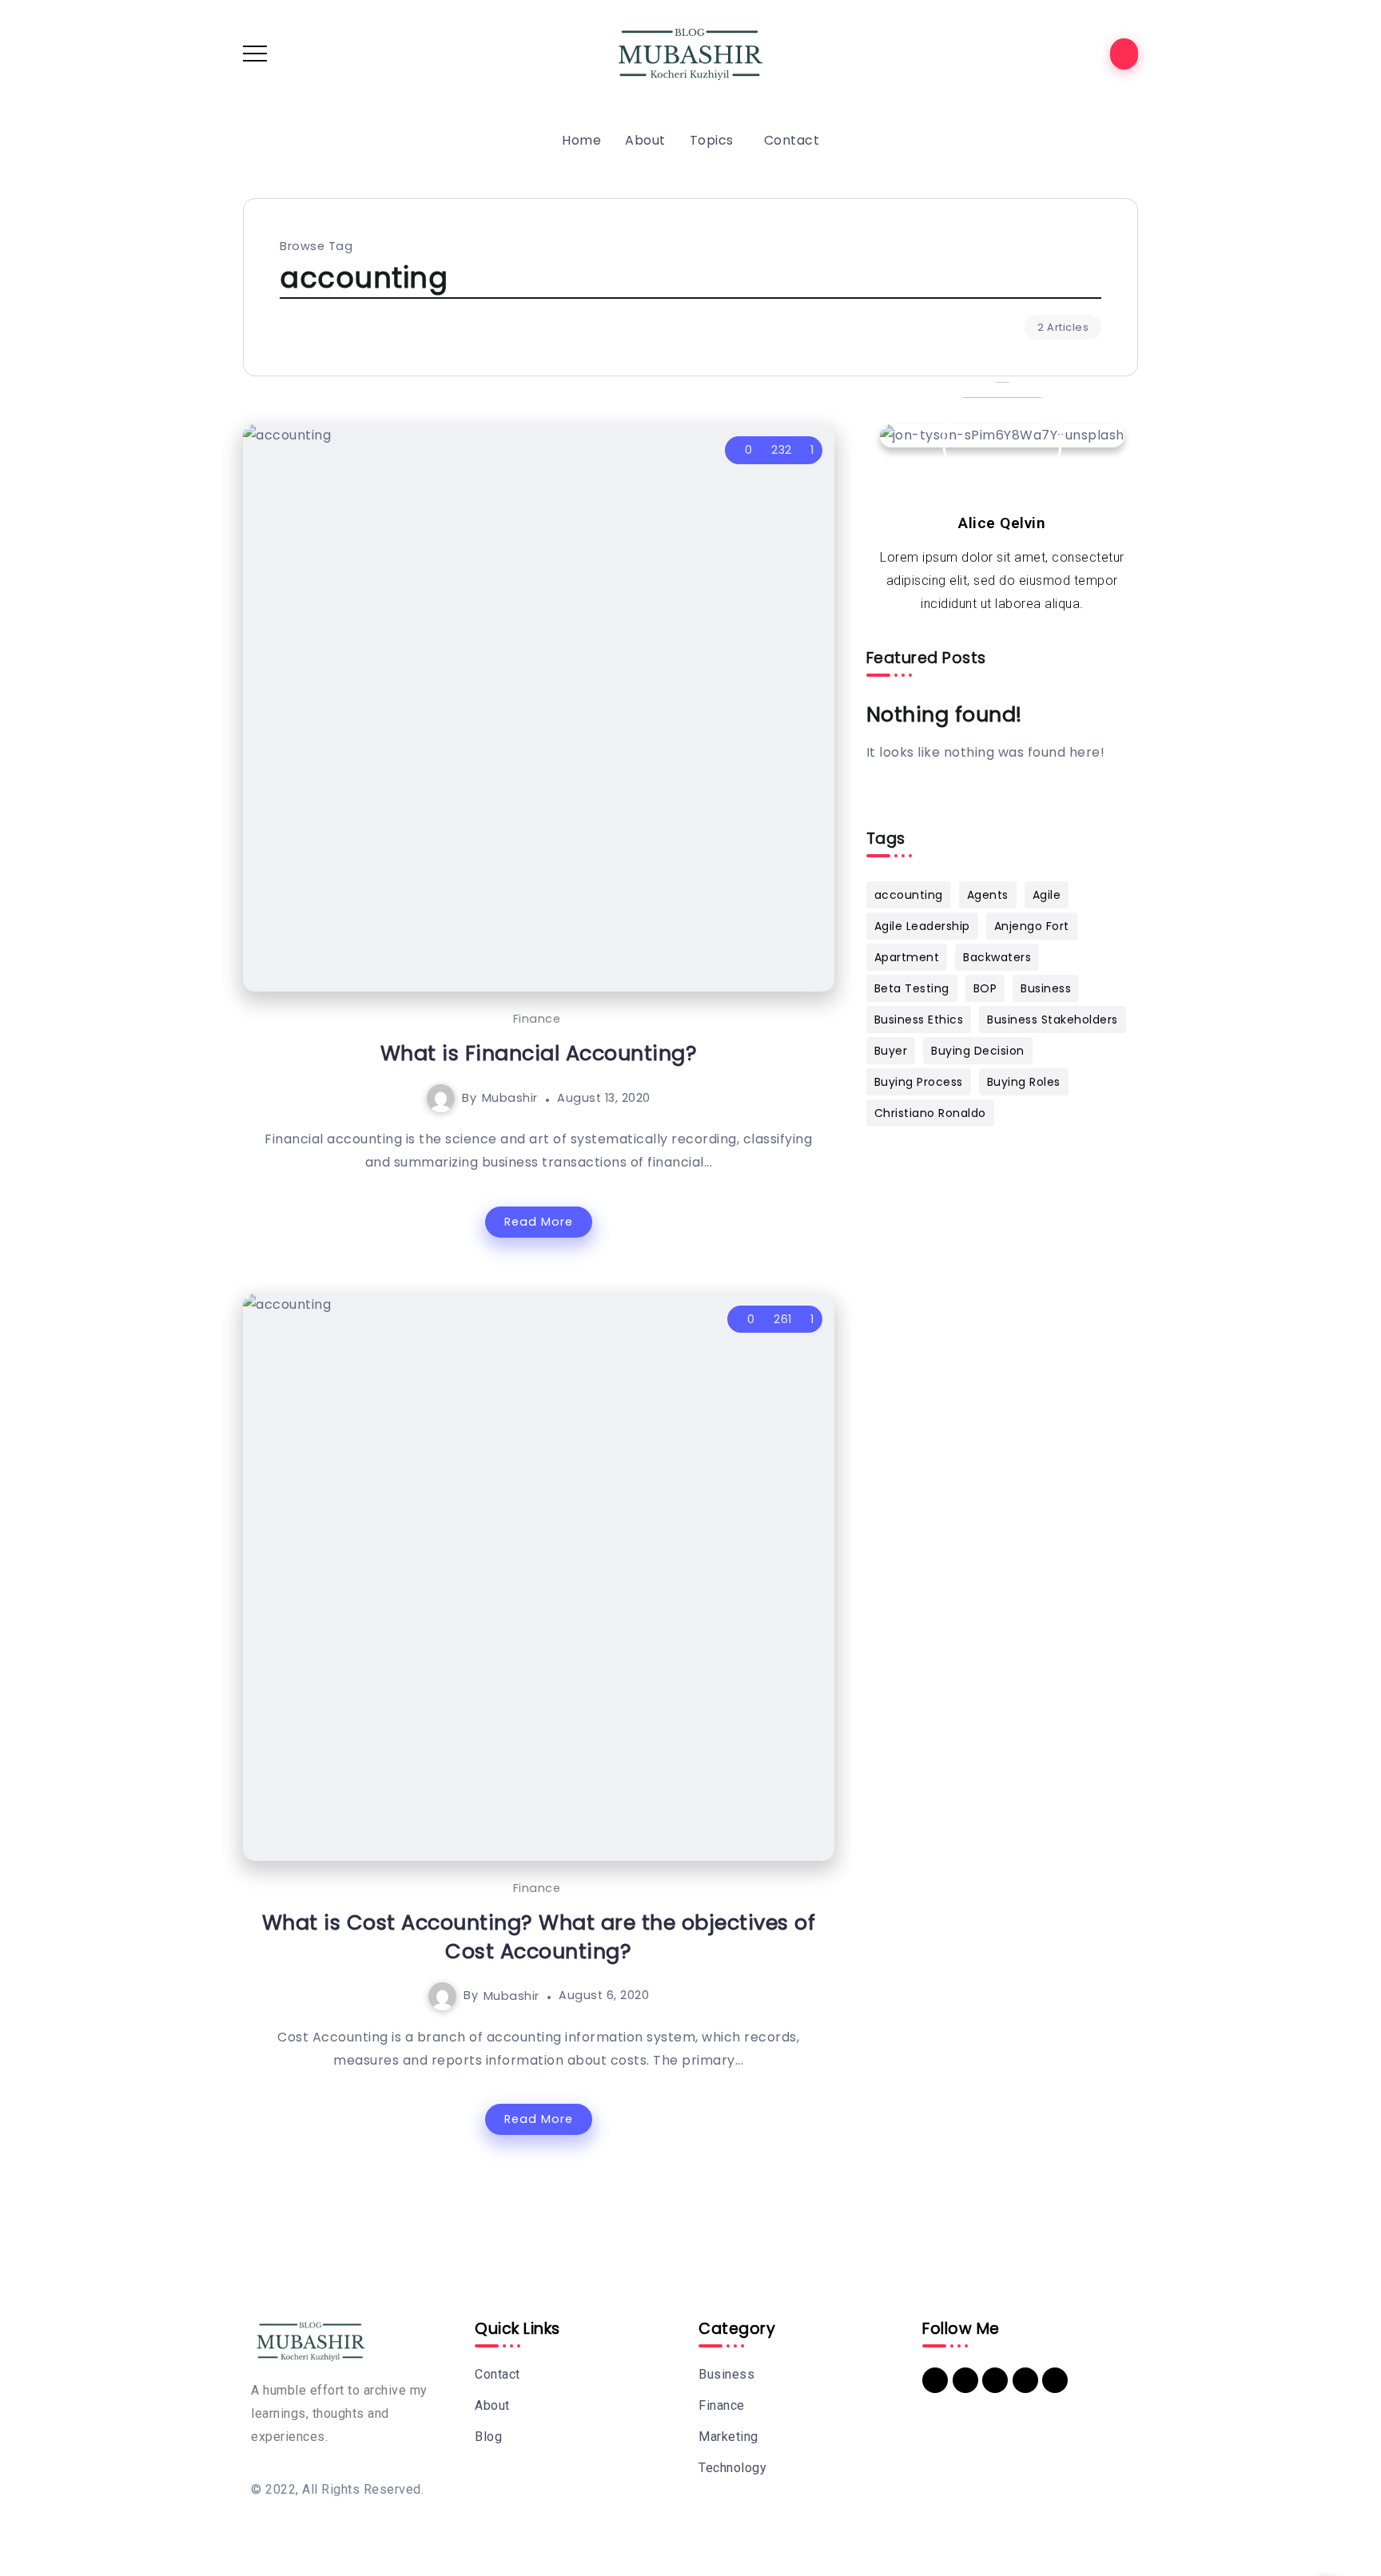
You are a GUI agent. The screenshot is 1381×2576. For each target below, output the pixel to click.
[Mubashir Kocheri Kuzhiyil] (690, 52)
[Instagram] (1055, 2380)
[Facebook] (965, 2380)
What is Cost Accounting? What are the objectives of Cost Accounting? (539, 1937)
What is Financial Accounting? (539, 1053)
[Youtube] (1025, 2380)
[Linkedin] (935, 2380)
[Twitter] (995, 2380)
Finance (537, 1019)
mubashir (510, 1098)
